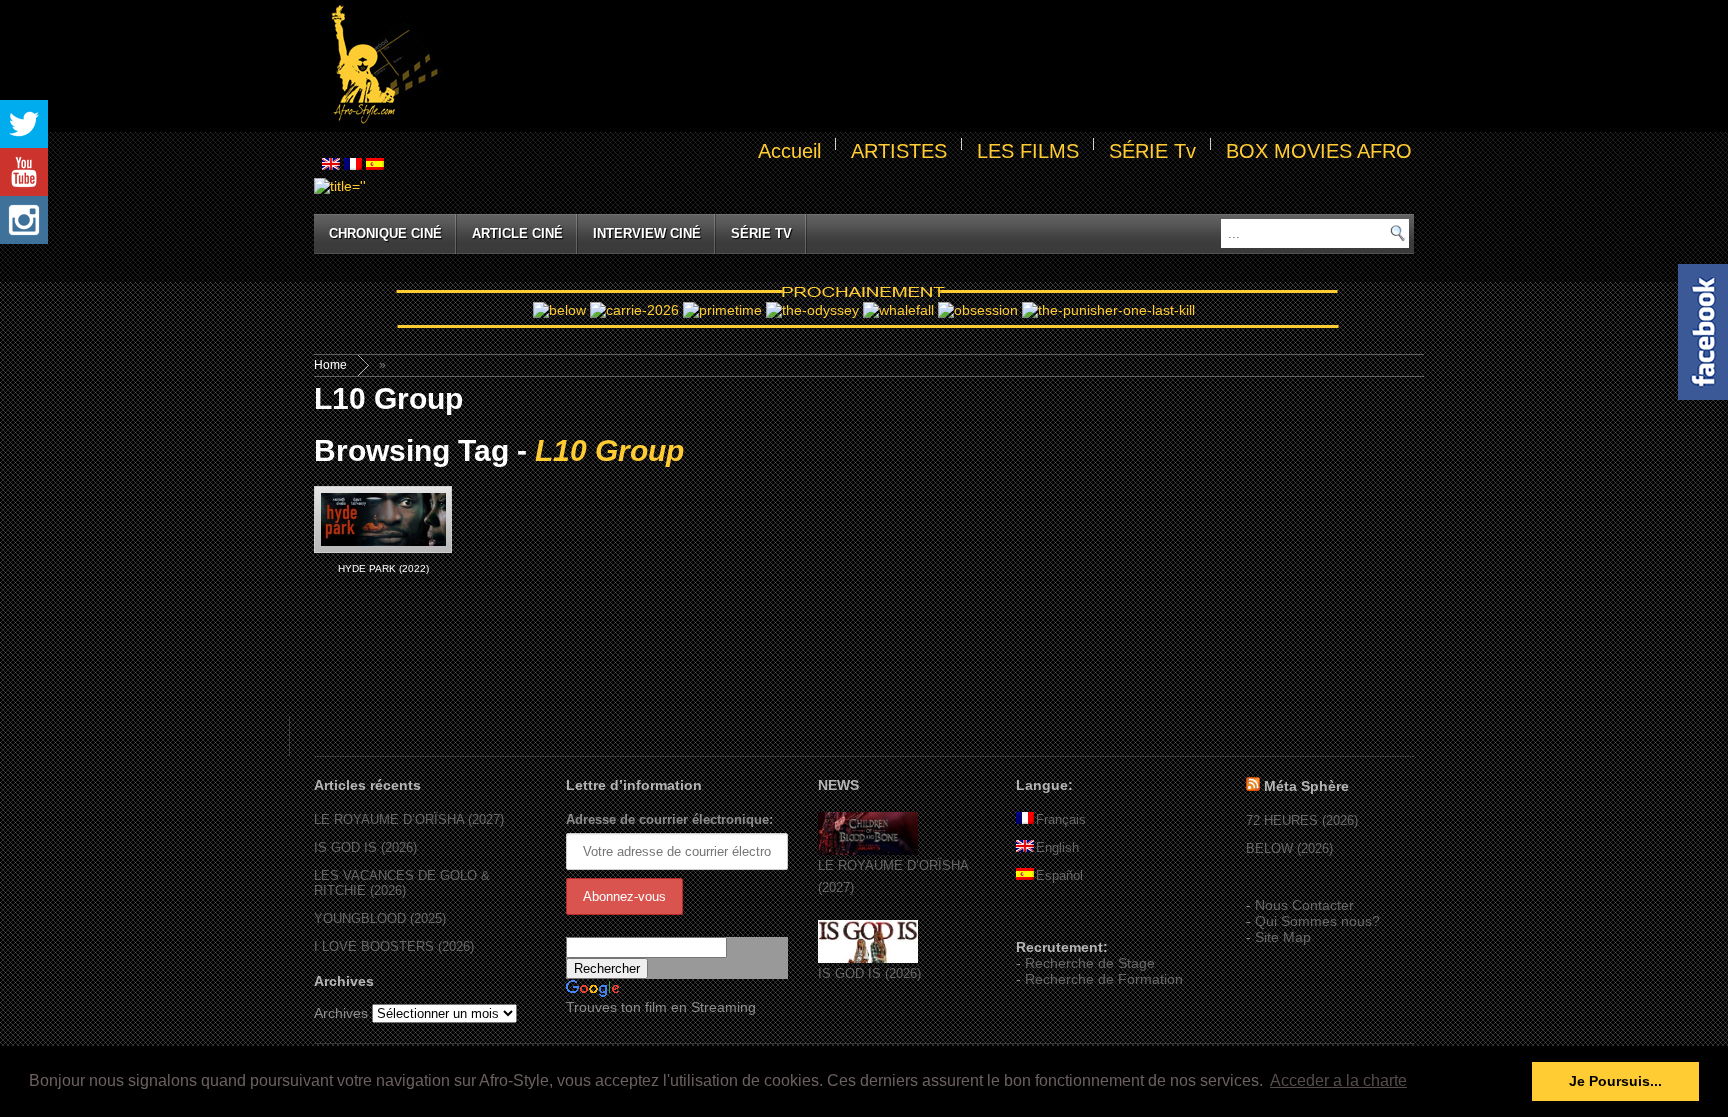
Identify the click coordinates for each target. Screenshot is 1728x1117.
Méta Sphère (1306, 786)
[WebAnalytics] (1056, 918)
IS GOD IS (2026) (365, 847)
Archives (341, 1013)
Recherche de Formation (1104, 979)
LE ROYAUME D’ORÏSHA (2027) (409, 819)
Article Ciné (517, 233)
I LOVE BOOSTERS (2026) (394, 946)
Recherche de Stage (1090, 963)
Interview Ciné (647, 233)
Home (330, 365)
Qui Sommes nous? (1317, 921)
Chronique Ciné (385, 233)
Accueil (789, 151)
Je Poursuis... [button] (1615, 1081)
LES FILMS (1028, 151)
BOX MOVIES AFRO (1319, 151)
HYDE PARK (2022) (383, 568)
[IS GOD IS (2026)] (868, 958)
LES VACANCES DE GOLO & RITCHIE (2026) (402, 883)
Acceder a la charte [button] (1338, 1080)
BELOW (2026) (1289, 848)
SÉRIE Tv (1152, 151)
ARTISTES (899, 151)
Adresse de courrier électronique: (669, 819)
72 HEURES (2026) (1302, 820)
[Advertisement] (930, 66)
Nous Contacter (1304, 905)
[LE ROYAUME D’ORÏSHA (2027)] (868, 850)
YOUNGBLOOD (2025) (380, 918)
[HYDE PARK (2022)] (383, 519)
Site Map (1283, 937)
